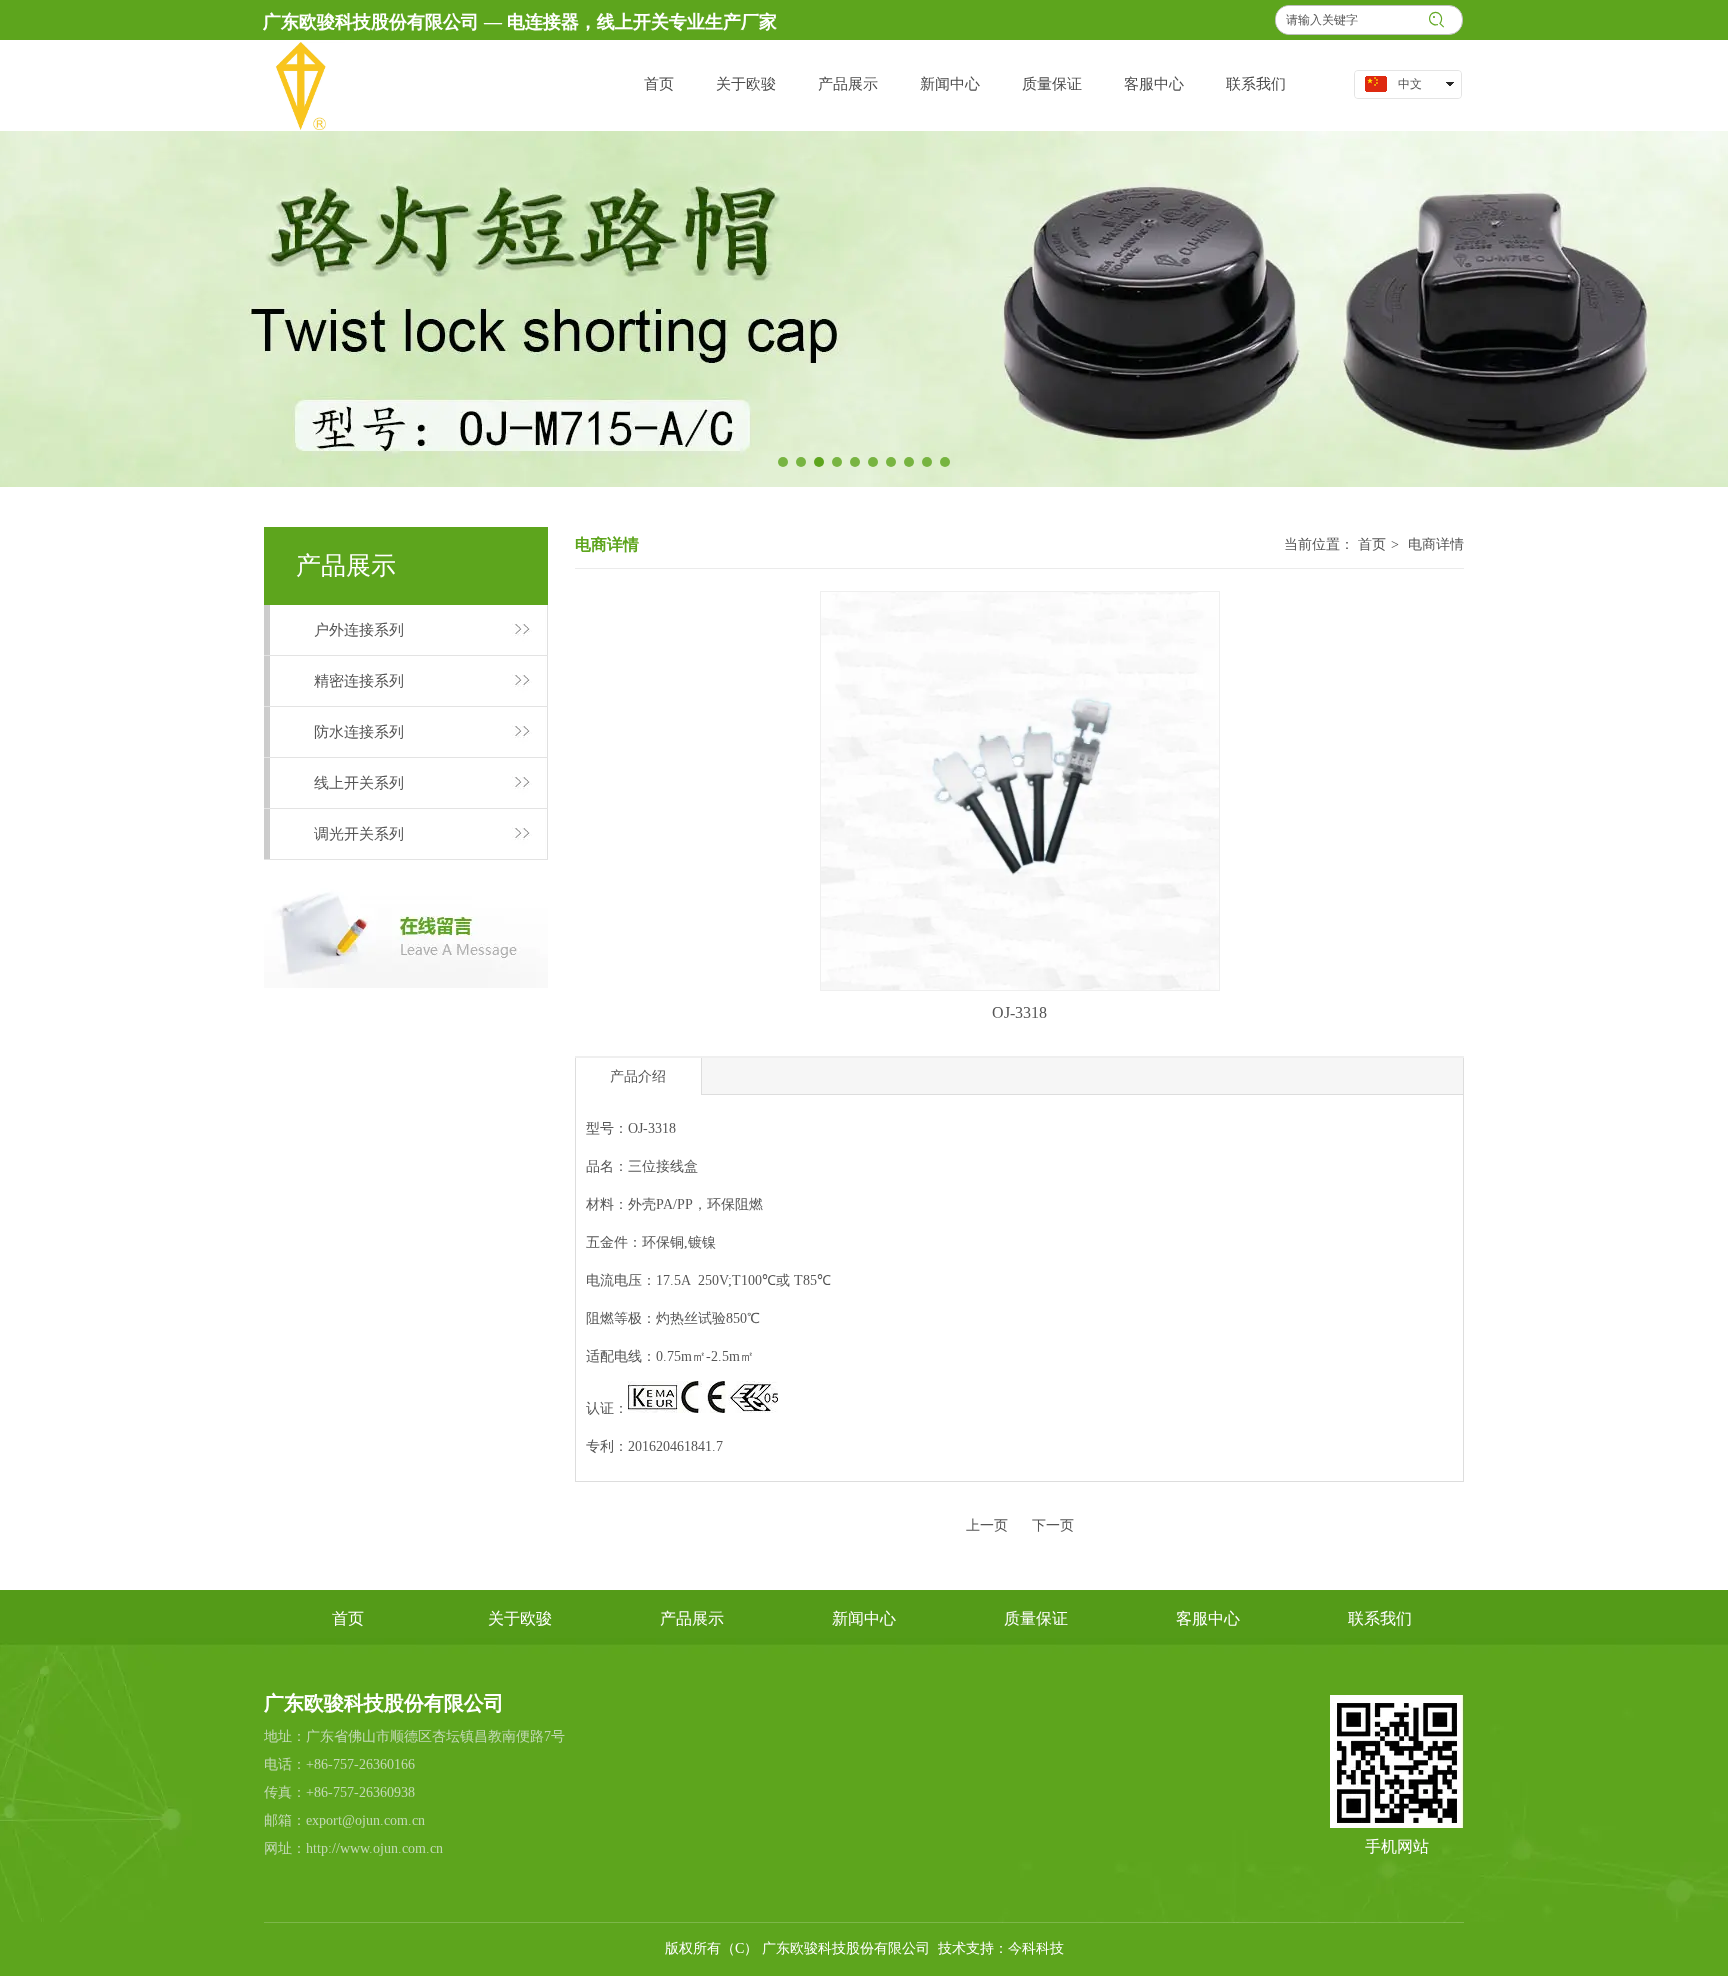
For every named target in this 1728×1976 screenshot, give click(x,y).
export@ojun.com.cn (365, 1820)
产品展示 (692, 1618)
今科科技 (1036, 1948)
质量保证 (1036, 1618)
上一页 (987, 1525)
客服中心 (1208, 1618)
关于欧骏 (520, 1618)
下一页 (1053, 1525)
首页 (1372, 544)
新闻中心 (864, 1618)
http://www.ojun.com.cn (374, 1848)
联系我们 (1380, 1618)
